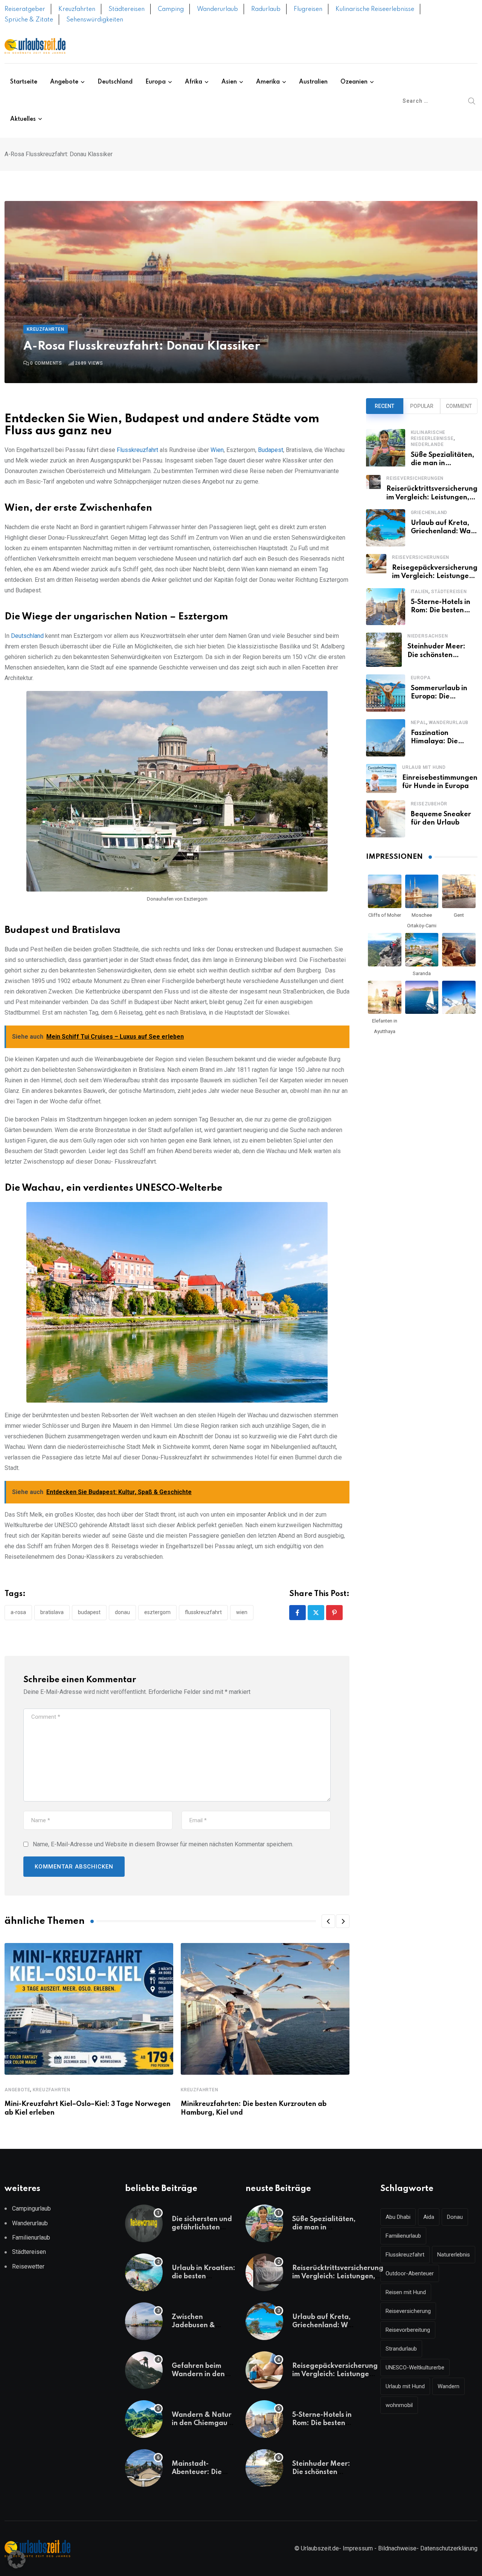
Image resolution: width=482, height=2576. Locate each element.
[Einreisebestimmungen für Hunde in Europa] (381, 778)
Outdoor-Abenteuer (410, 2273)
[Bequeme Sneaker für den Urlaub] (386, 819)
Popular (422, 406)
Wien (217, 450)
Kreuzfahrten (77, 9)
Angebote (64, 82)
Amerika (268, 82)
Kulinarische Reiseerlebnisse (375, 9)
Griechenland (429, 513)
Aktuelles (23, 119)
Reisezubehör (429, 804)
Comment (459, 406)
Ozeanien (354, 82)
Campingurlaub (31, 2209)
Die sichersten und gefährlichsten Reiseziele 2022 (202, 2228)
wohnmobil (399, 2405)
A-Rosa (18, 1612)
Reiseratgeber (25, 9)
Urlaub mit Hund (424, 767)
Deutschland (115, 82)
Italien (420, 592)
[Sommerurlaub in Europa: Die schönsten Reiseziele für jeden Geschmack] (386, 693)
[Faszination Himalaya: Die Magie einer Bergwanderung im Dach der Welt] (386, 738)
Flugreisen (308, 9)
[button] (328, 1921)
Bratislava (52, 1612)
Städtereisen (127, 9)
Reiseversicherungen (415, 478)
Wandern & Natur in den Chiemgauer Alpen (203, 2423)
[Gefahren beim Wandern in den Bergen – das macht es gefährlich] (144, 2370)
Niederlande (427, 444)
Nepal (419, 723)
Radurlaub (266, 9)
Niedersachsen (428, 636)
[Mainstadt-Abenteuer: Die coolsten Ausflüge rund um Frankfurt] (144, 2468)
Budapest (271, 450)
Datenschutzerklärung (449, 2548)
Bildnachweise (397, 2548)
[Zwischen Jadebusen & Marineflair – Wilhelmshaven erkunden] (144, 2321)
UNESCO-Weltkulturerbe (415, 2368)
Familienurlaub (31, 2237)
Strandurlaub (401, 2349)
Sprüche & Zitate (29, 20)
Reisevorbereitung (408, 2330)
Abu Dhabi (398, 2217)
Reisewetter (28, 2266)
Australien (313, 82)
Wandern (448, 2386)
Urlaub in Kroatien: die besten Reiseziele (204, 2277)
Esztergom (157, 1612)
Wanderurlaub (217, 9)
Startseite (24, 82)
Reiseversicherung (408, 2311)
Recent (384, 406)
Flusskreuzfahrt (137, 450)
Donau (122, 1612)
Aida (429, 2217)
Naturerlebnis (454, 2255)
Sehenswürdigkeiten (95, 20)
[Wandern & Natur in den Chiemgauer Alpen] (144, 2419)
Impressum (358, 2548)
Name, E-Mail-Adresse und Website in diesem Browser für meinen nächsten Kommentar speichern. (163, 1844)
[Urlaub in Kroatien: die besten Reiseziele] (144, 2272)
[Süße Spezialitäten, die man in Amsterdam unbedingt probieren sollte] (386, 448)
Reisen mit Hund (406, 2292)
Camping (171, 9)
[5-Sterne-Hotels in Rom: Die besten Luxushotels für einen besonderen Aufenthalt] (386, 607)
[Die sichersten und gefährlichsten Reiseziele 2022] (144, 2223)
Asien (229, 82)
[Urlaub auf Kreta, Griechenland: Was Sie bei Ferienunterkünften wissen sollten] (386, 528)
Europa (156, 82)
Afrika (194, 82)
